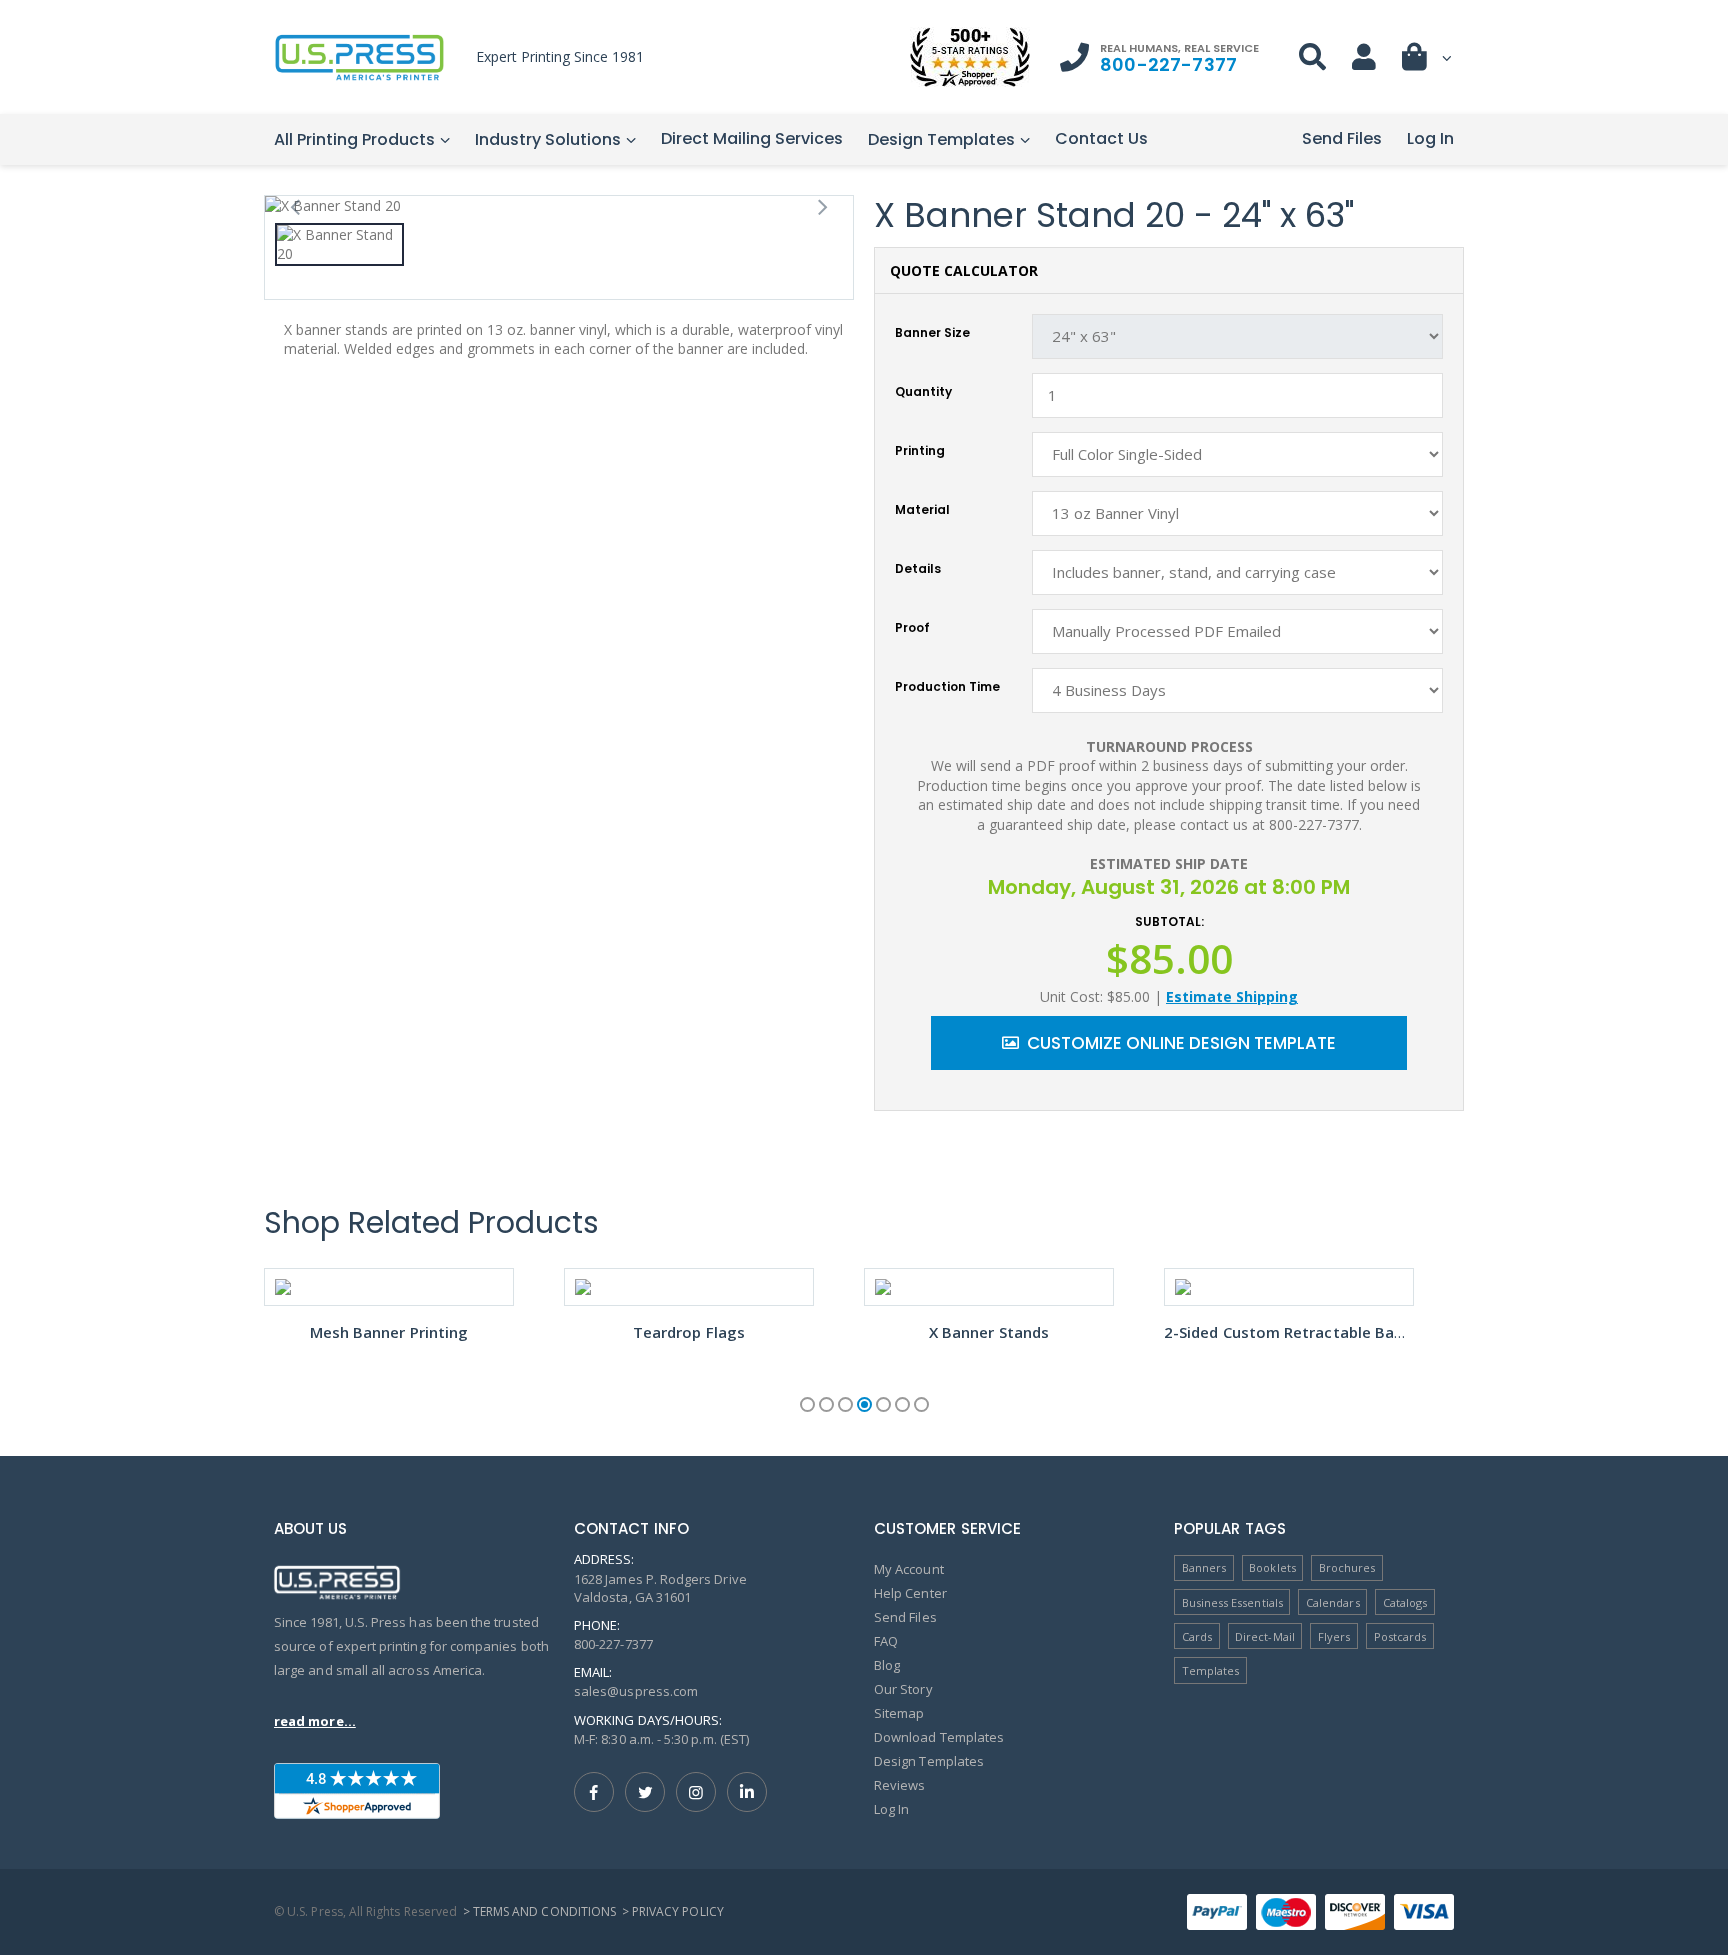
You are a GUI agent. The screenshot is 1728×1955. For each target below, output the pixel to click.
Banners (1204, 1567)
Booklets (1272, 1567)
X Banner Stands (989, 1332)
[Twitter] (645, 1792)
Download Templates (939, 1737)
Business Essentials (1232, 1602)
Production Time (947, 687)
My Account (909, 1569)
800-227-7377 (1168, 64)
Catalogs (1405, 1602)
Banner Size (932, 333)
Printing (920, 451)
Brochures (1347, 1567)
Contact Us (1101, 138)
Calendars (1333, 1602)
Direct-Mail (1265, 1636)
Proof (912, 628)
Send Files (1342, 138)
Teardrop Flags (689, 1332)
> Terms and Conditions (539, 1911)
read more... (315, 1721)
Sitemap (899, 1713)
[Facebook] (594, 1792)
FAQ (886, 1641)
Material (922, 510)
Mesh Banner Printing (389, 1332)
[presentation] (295, 205)
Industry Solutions (548, 139)
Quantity (923, 392)
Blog (887, 1665)
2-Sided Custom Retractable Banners (1300, 1332)
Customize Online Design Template (1181, 1043)
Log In (1430, 138)
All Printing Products (354, 139)
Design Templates (941, 139)
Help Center (910, 1593)
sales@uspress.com (636, 1691)
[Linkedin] (747, 1792)
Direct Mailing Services (752, 138)
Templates (1211, 1670)
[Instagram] (696, 1792)
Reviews (899, 1785)
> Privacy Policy (673, 1911)
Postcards (1400, 1636)
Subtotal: (1169, 922)
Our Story (903, 1689)
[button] (1428, 61)
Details (918, 569)
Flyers (1334, 1636)
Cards (1197, 1636)
